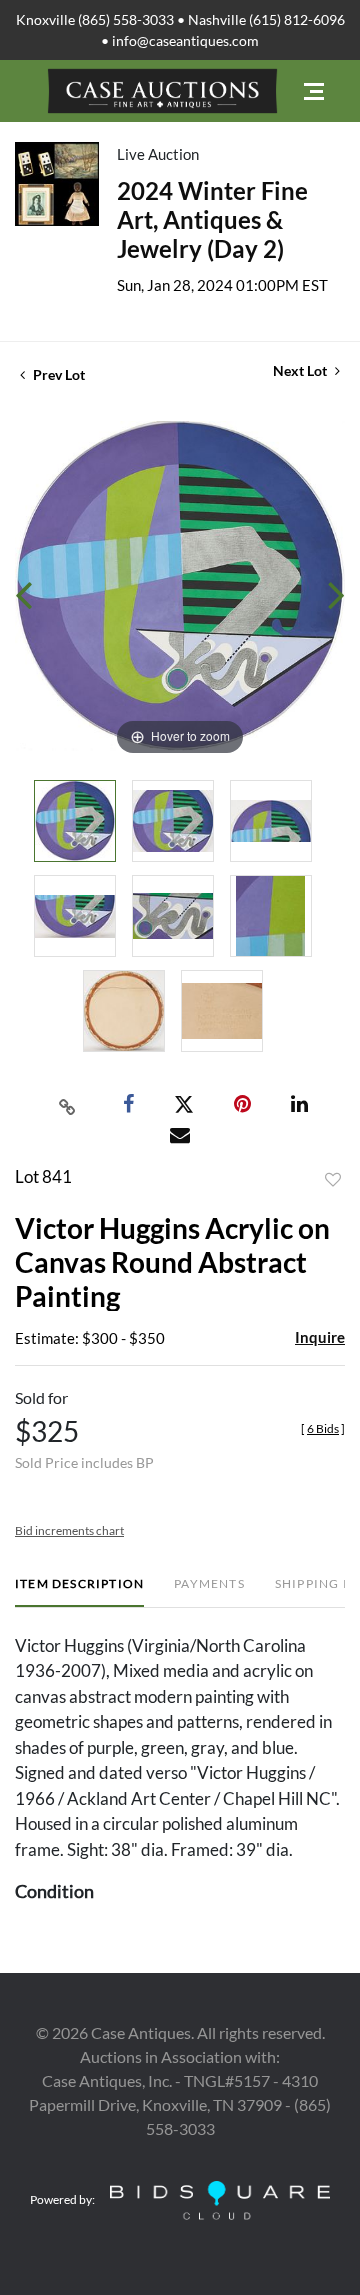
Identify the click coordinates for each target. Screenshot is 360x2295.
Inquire (320, 1337)
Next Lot (301, 370)
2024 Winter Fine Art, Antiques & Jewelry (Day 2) (212, 219)
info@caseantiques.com (185, 40)
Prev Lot (57, 374)
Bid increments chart (69, 1530)
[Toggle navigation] (314, 91)
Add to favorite (333, 1180)
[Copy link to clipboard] (68, 1105)
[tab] (79, 1591)
